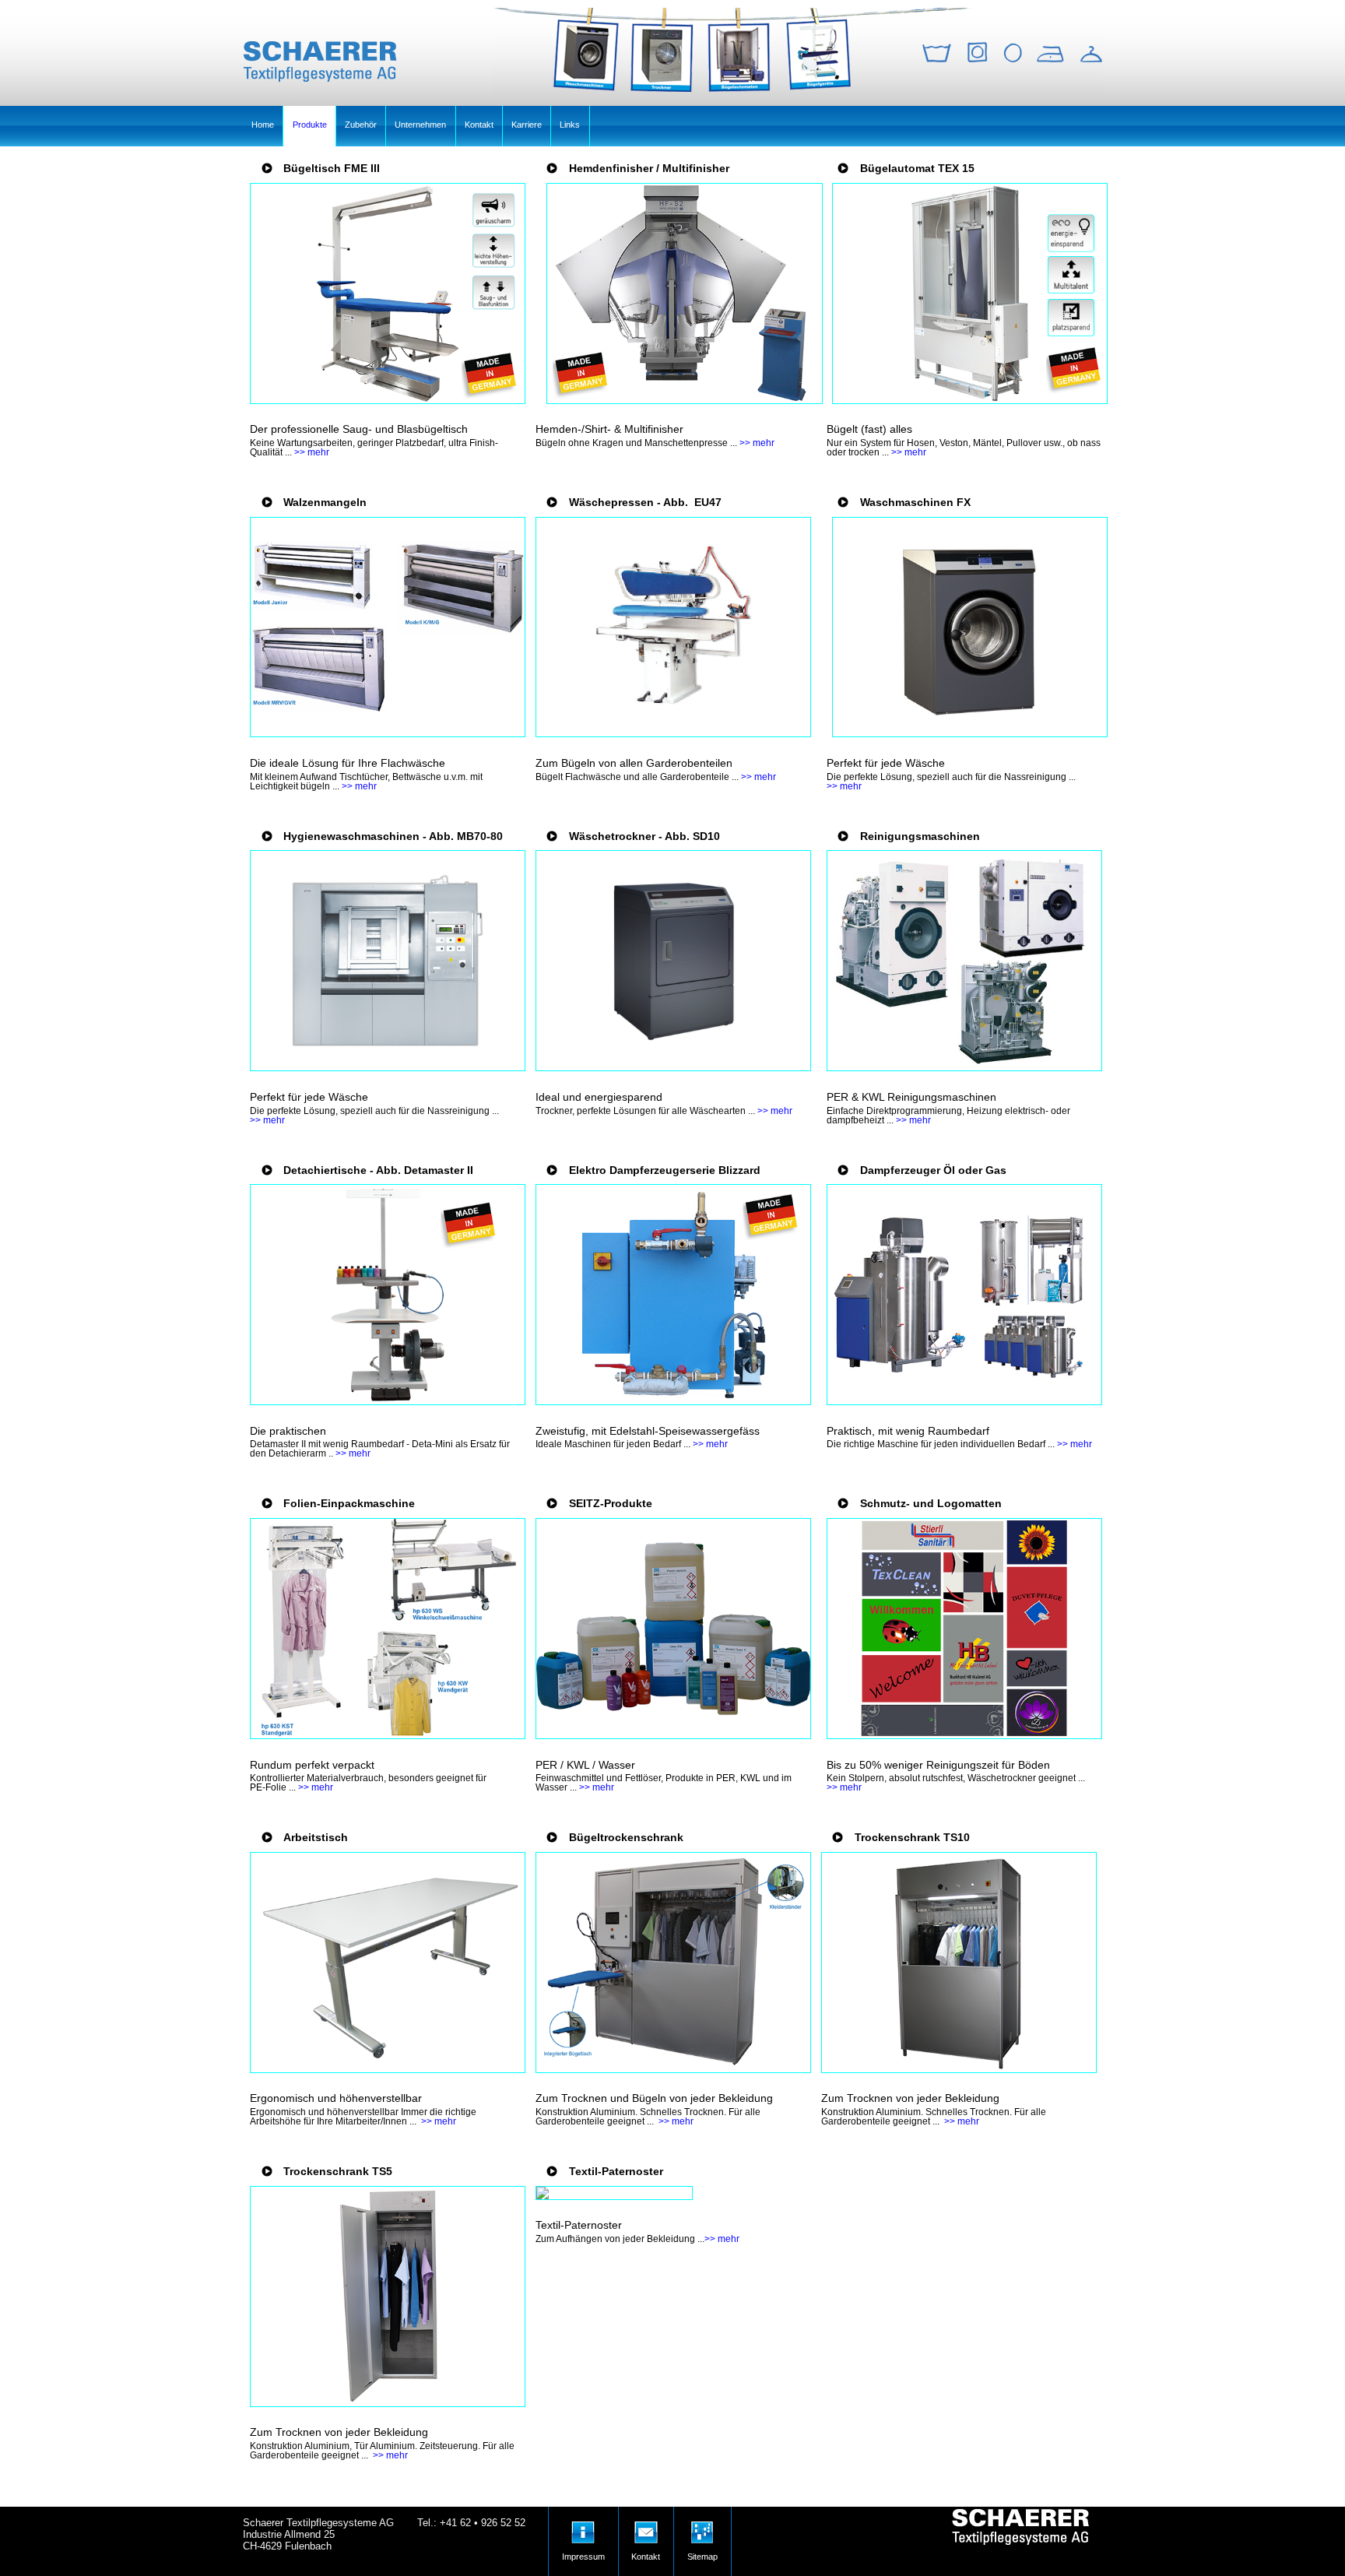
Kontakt (479, 125)
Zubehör (361, 125)
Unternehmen (420, 125)
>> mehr (312, 452)
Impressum (583, 2527)
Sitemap (702, 2527)
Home (263, 125)
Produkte (310, 125)
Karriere (527, 125)
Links (570, 125)
